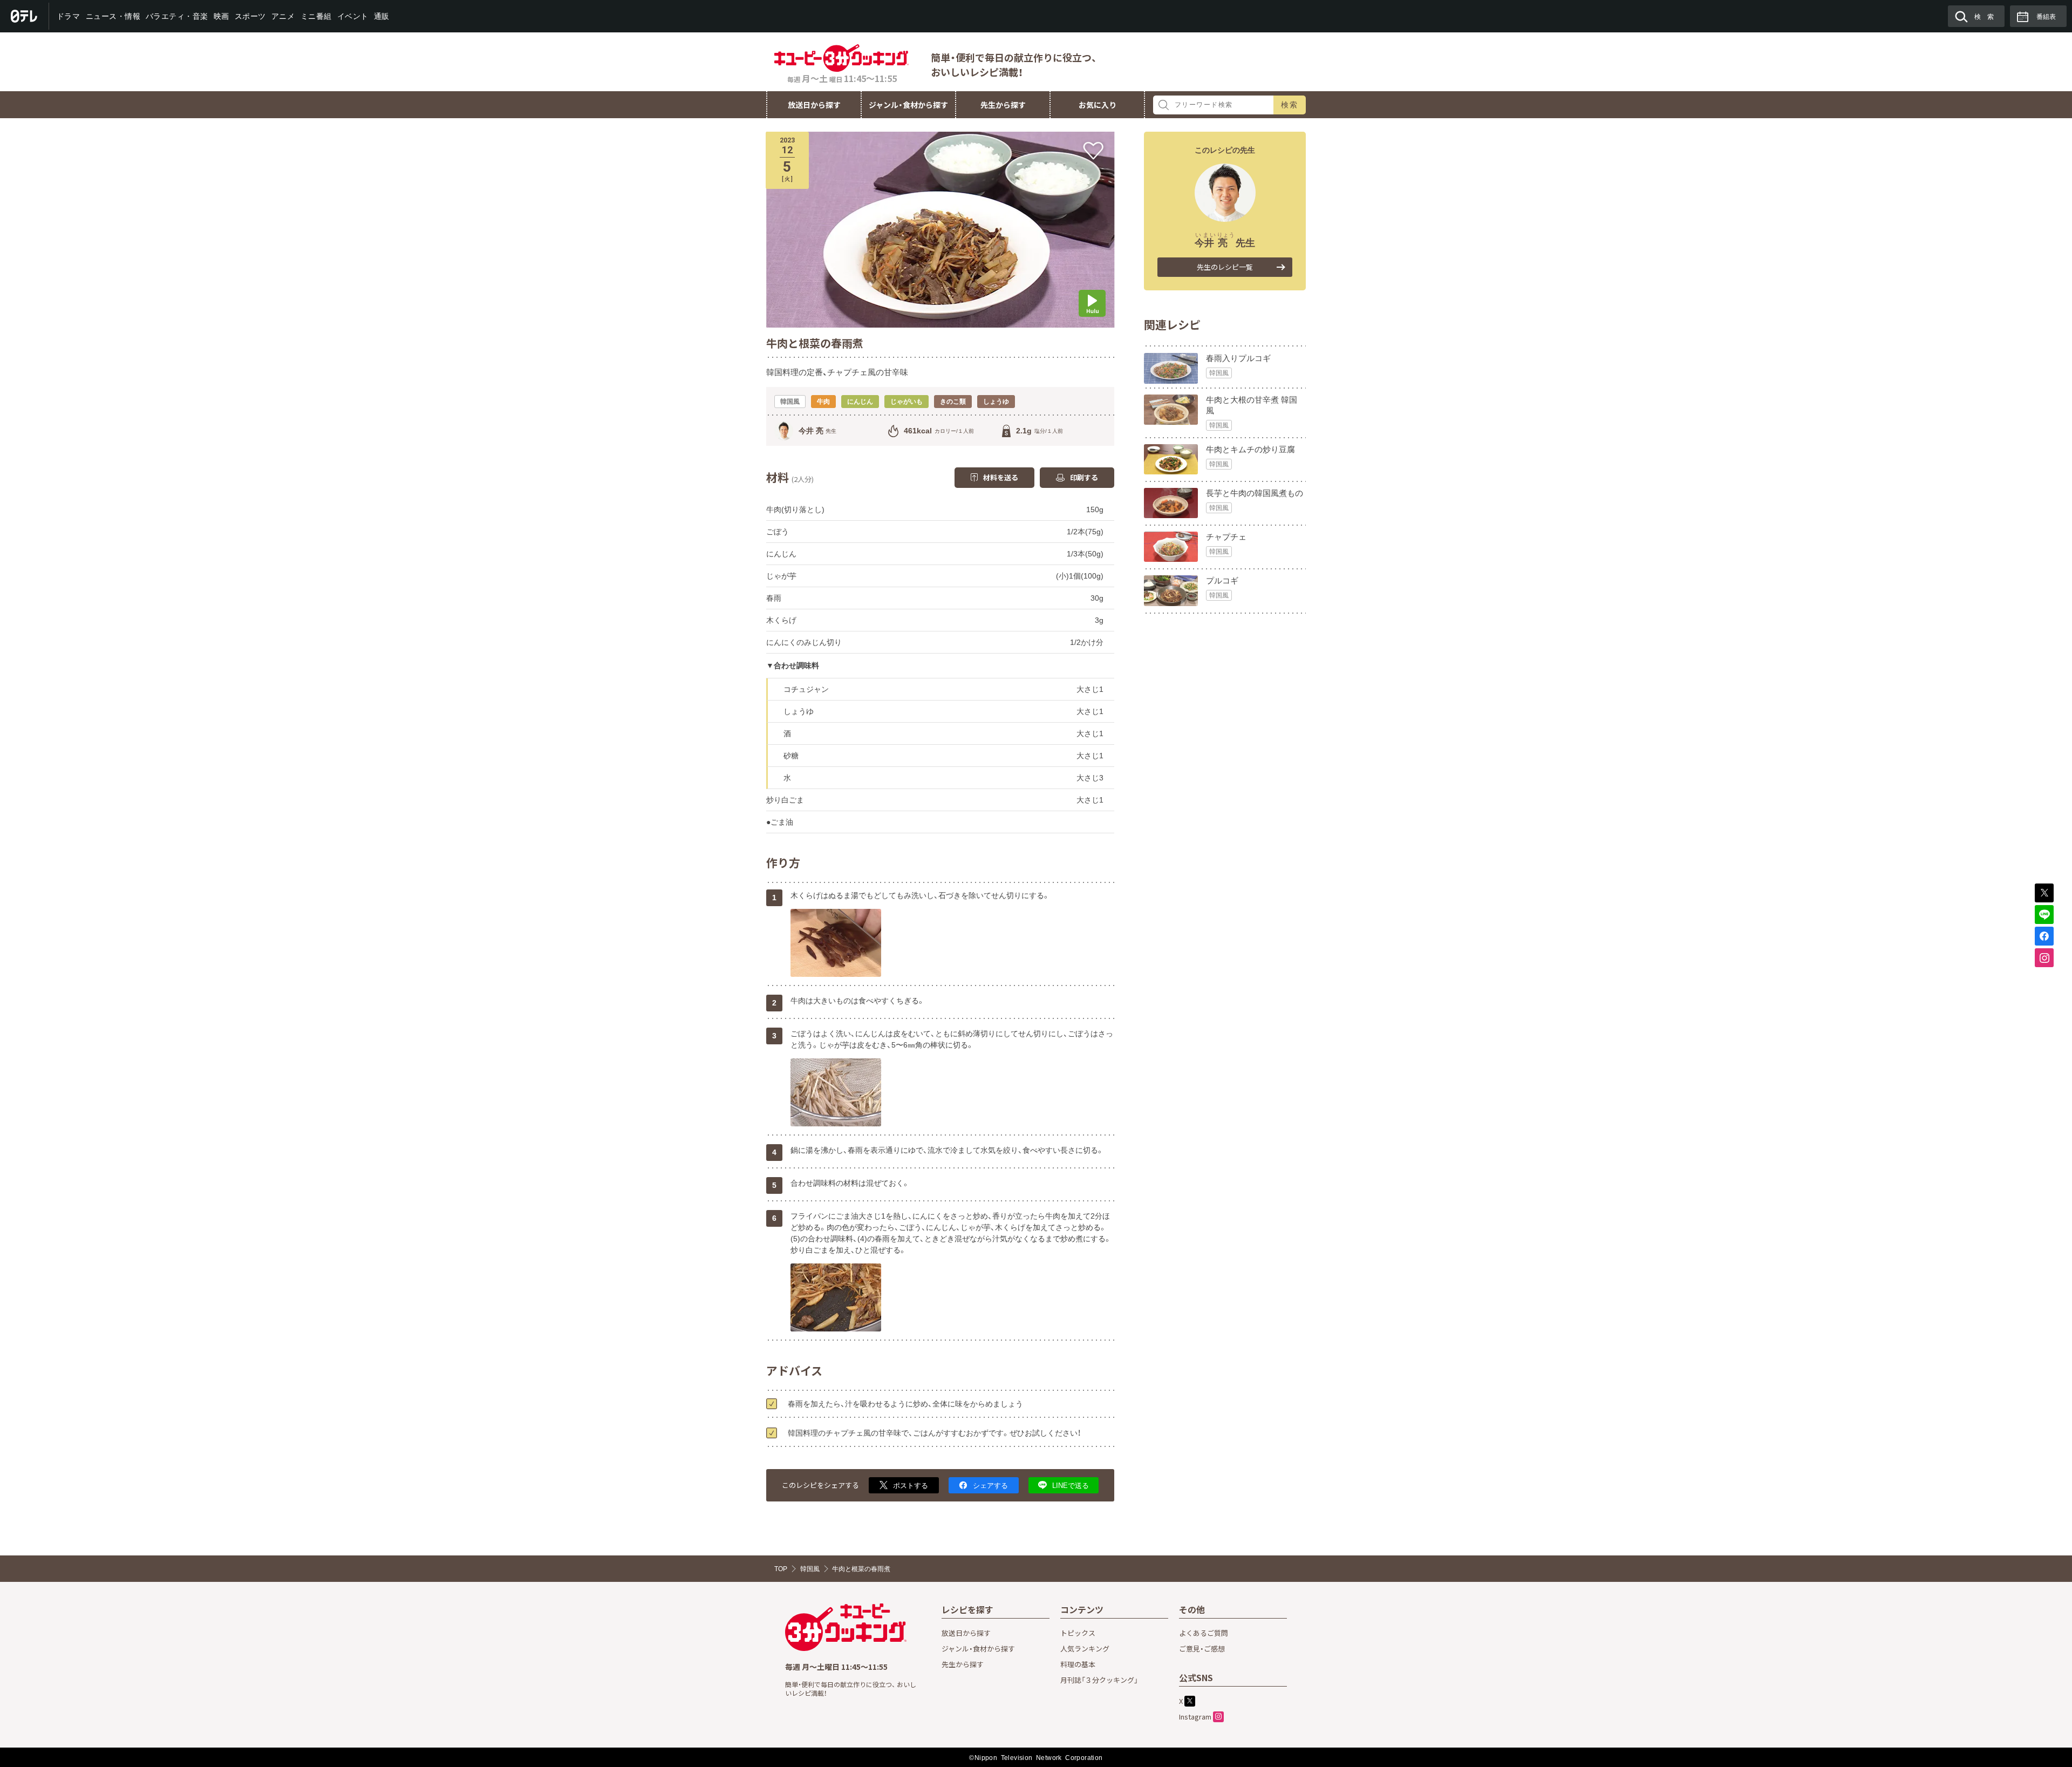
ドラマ (69, 16)
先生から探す (1003, 105)
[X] (2044, 893)
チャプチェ (1226, 537)
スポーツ (250, 16)
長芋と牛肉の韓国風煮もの (1255, 493)
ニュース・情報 (113, 16)
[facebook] (2044, 936)
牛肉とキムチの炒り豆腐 (1250, 449)
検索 (1290, 105)
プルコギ (1222, 580)
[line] (2044, 915)
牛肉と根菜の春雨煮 (861, 1569)
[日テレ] (25, 16)
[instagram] (2044, 958)
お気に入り (1098, 105)
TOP (781, 1569)
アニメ (283, 16)
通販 (381, 16)
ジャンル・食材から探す (908, 105)
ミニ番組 (316, 16)
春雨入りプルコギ (1238, 358)
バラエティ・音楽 (177, 16)
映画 (221, 16)
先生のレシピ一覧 (1225, 267)
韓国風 (1219, 373)
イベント (352, 16)
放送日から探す (814, 105)
